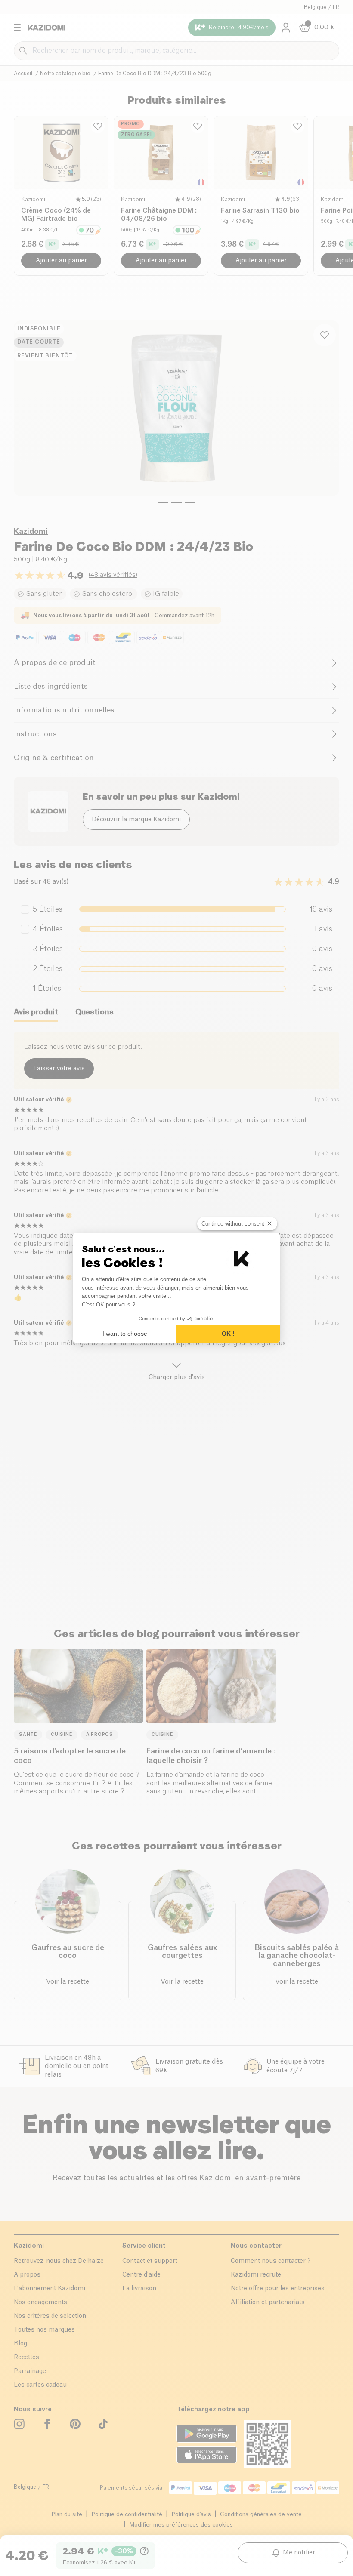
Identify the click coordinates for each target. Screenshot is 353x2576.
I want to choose (125, 1334)
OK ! (228, 1334)
